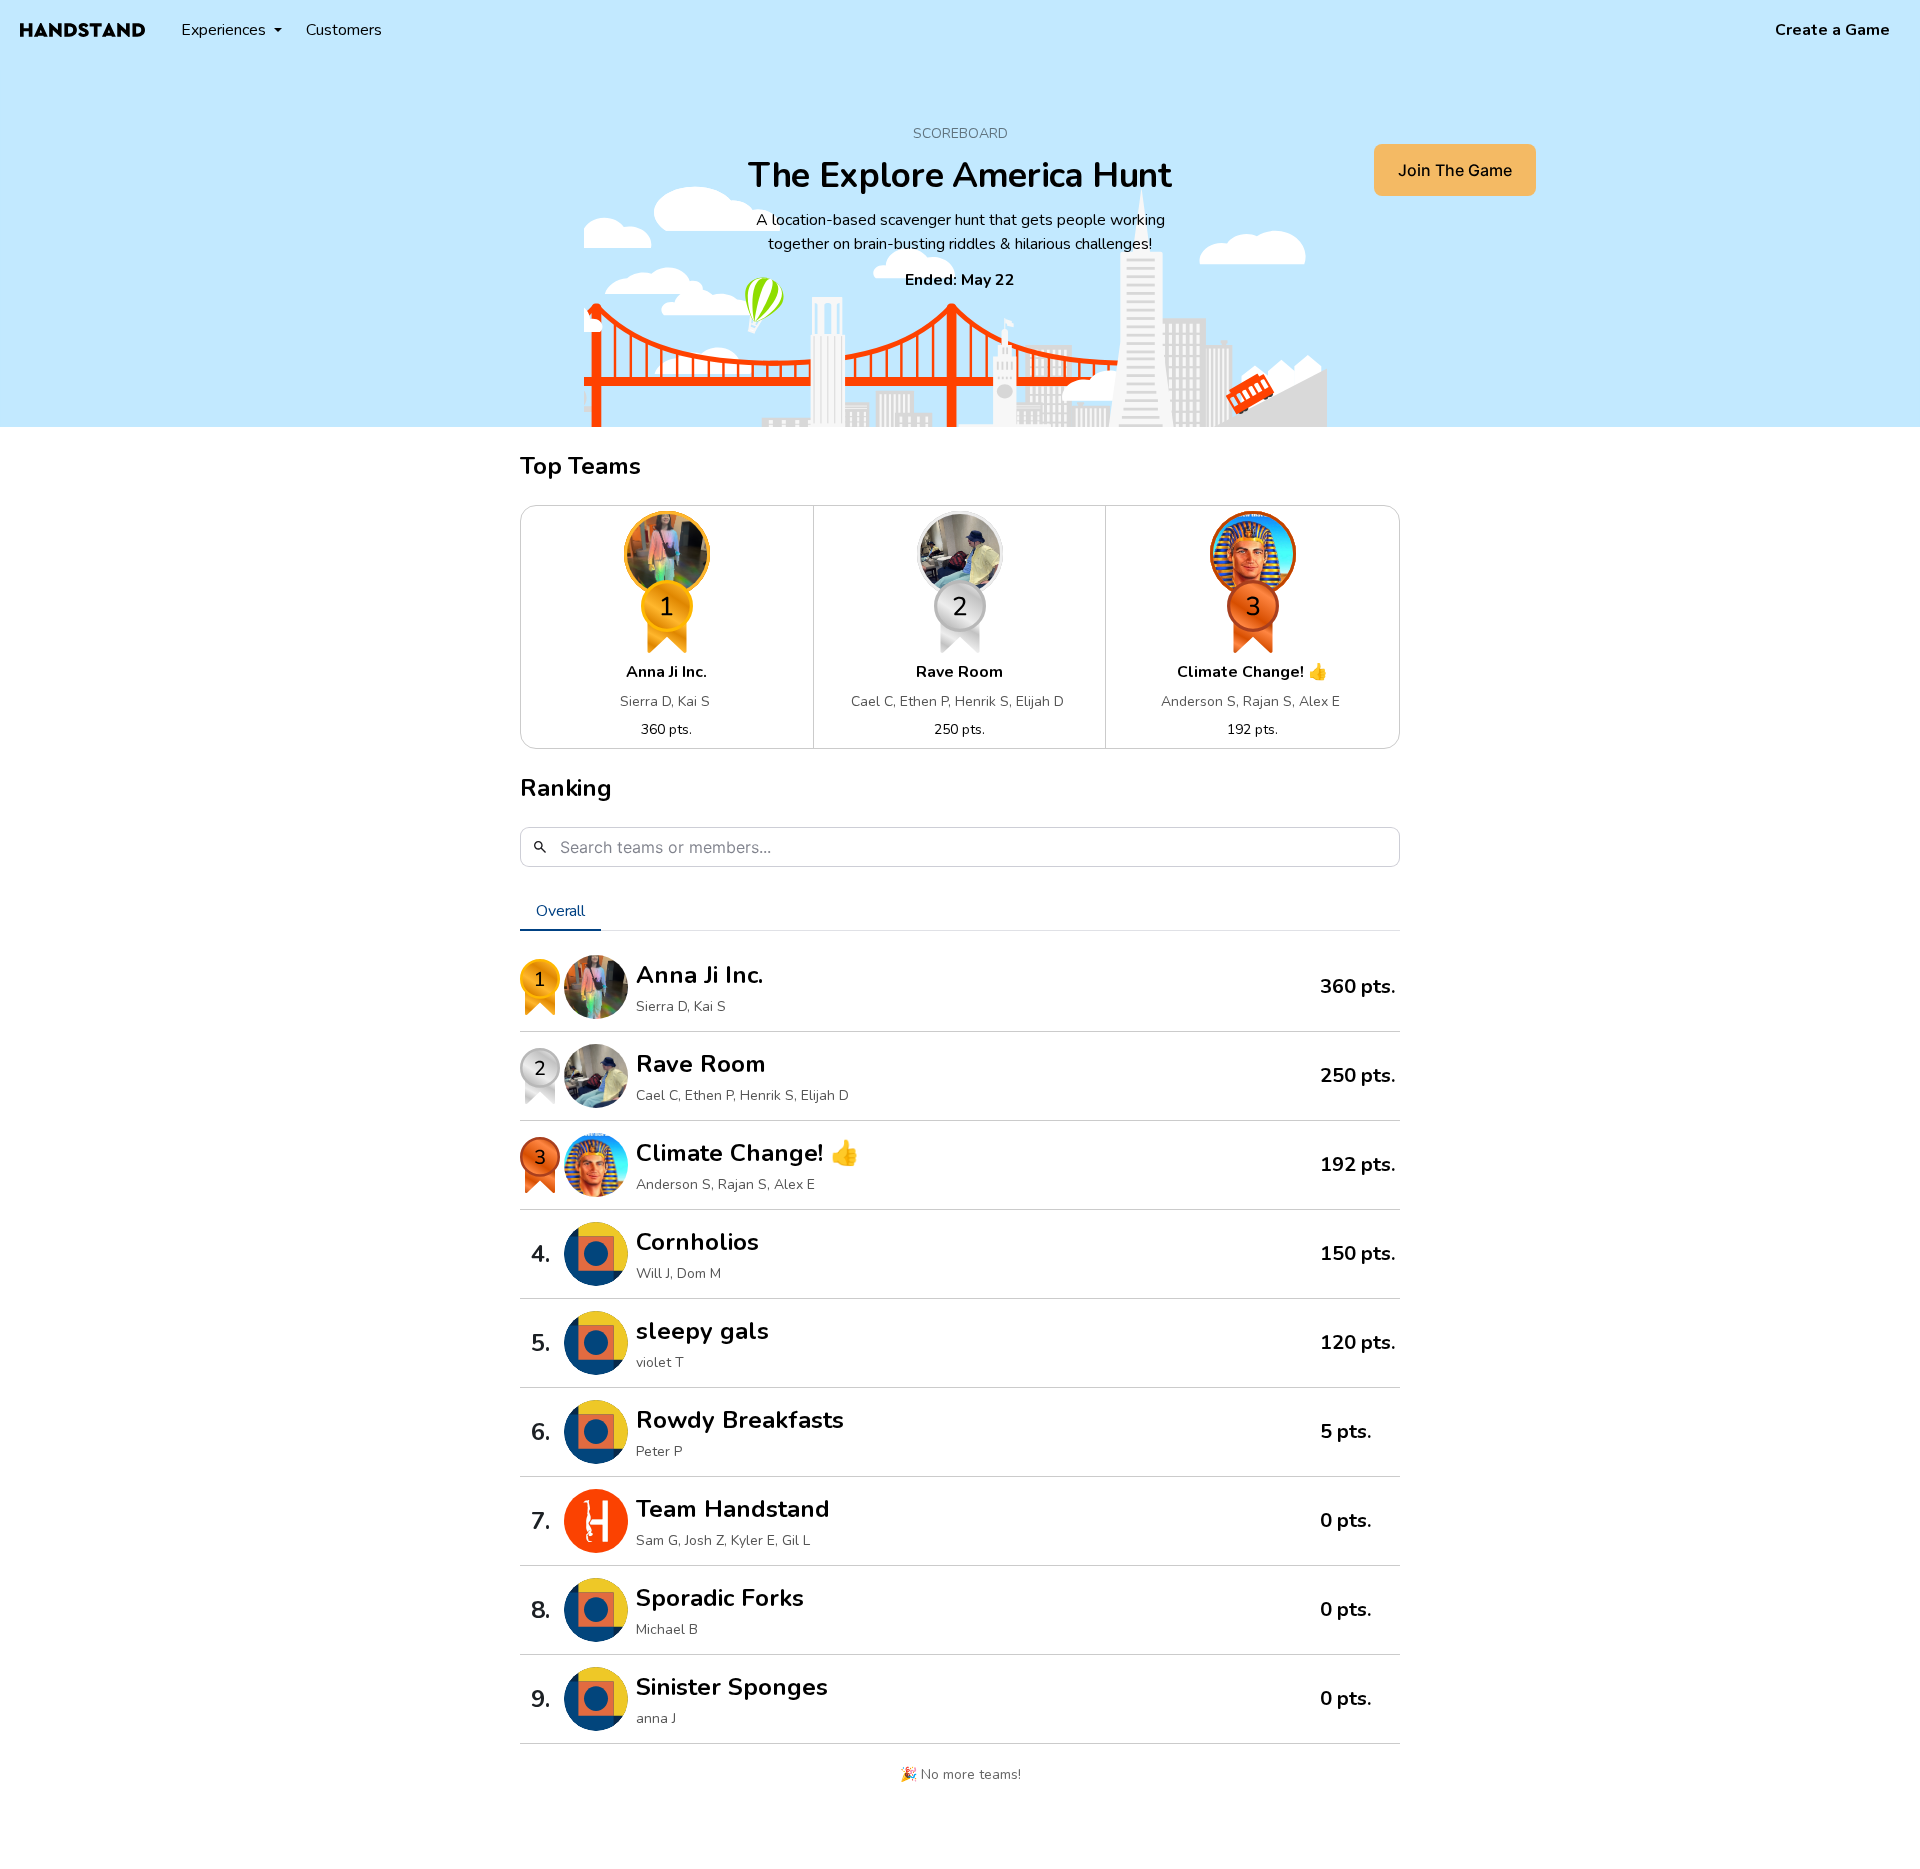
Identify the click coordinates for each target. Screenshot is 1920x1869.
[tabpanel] (960, 1374)
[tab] (560, 911)
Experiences (223, 30)
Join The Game (1455, 170)
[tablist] (960, 911)
